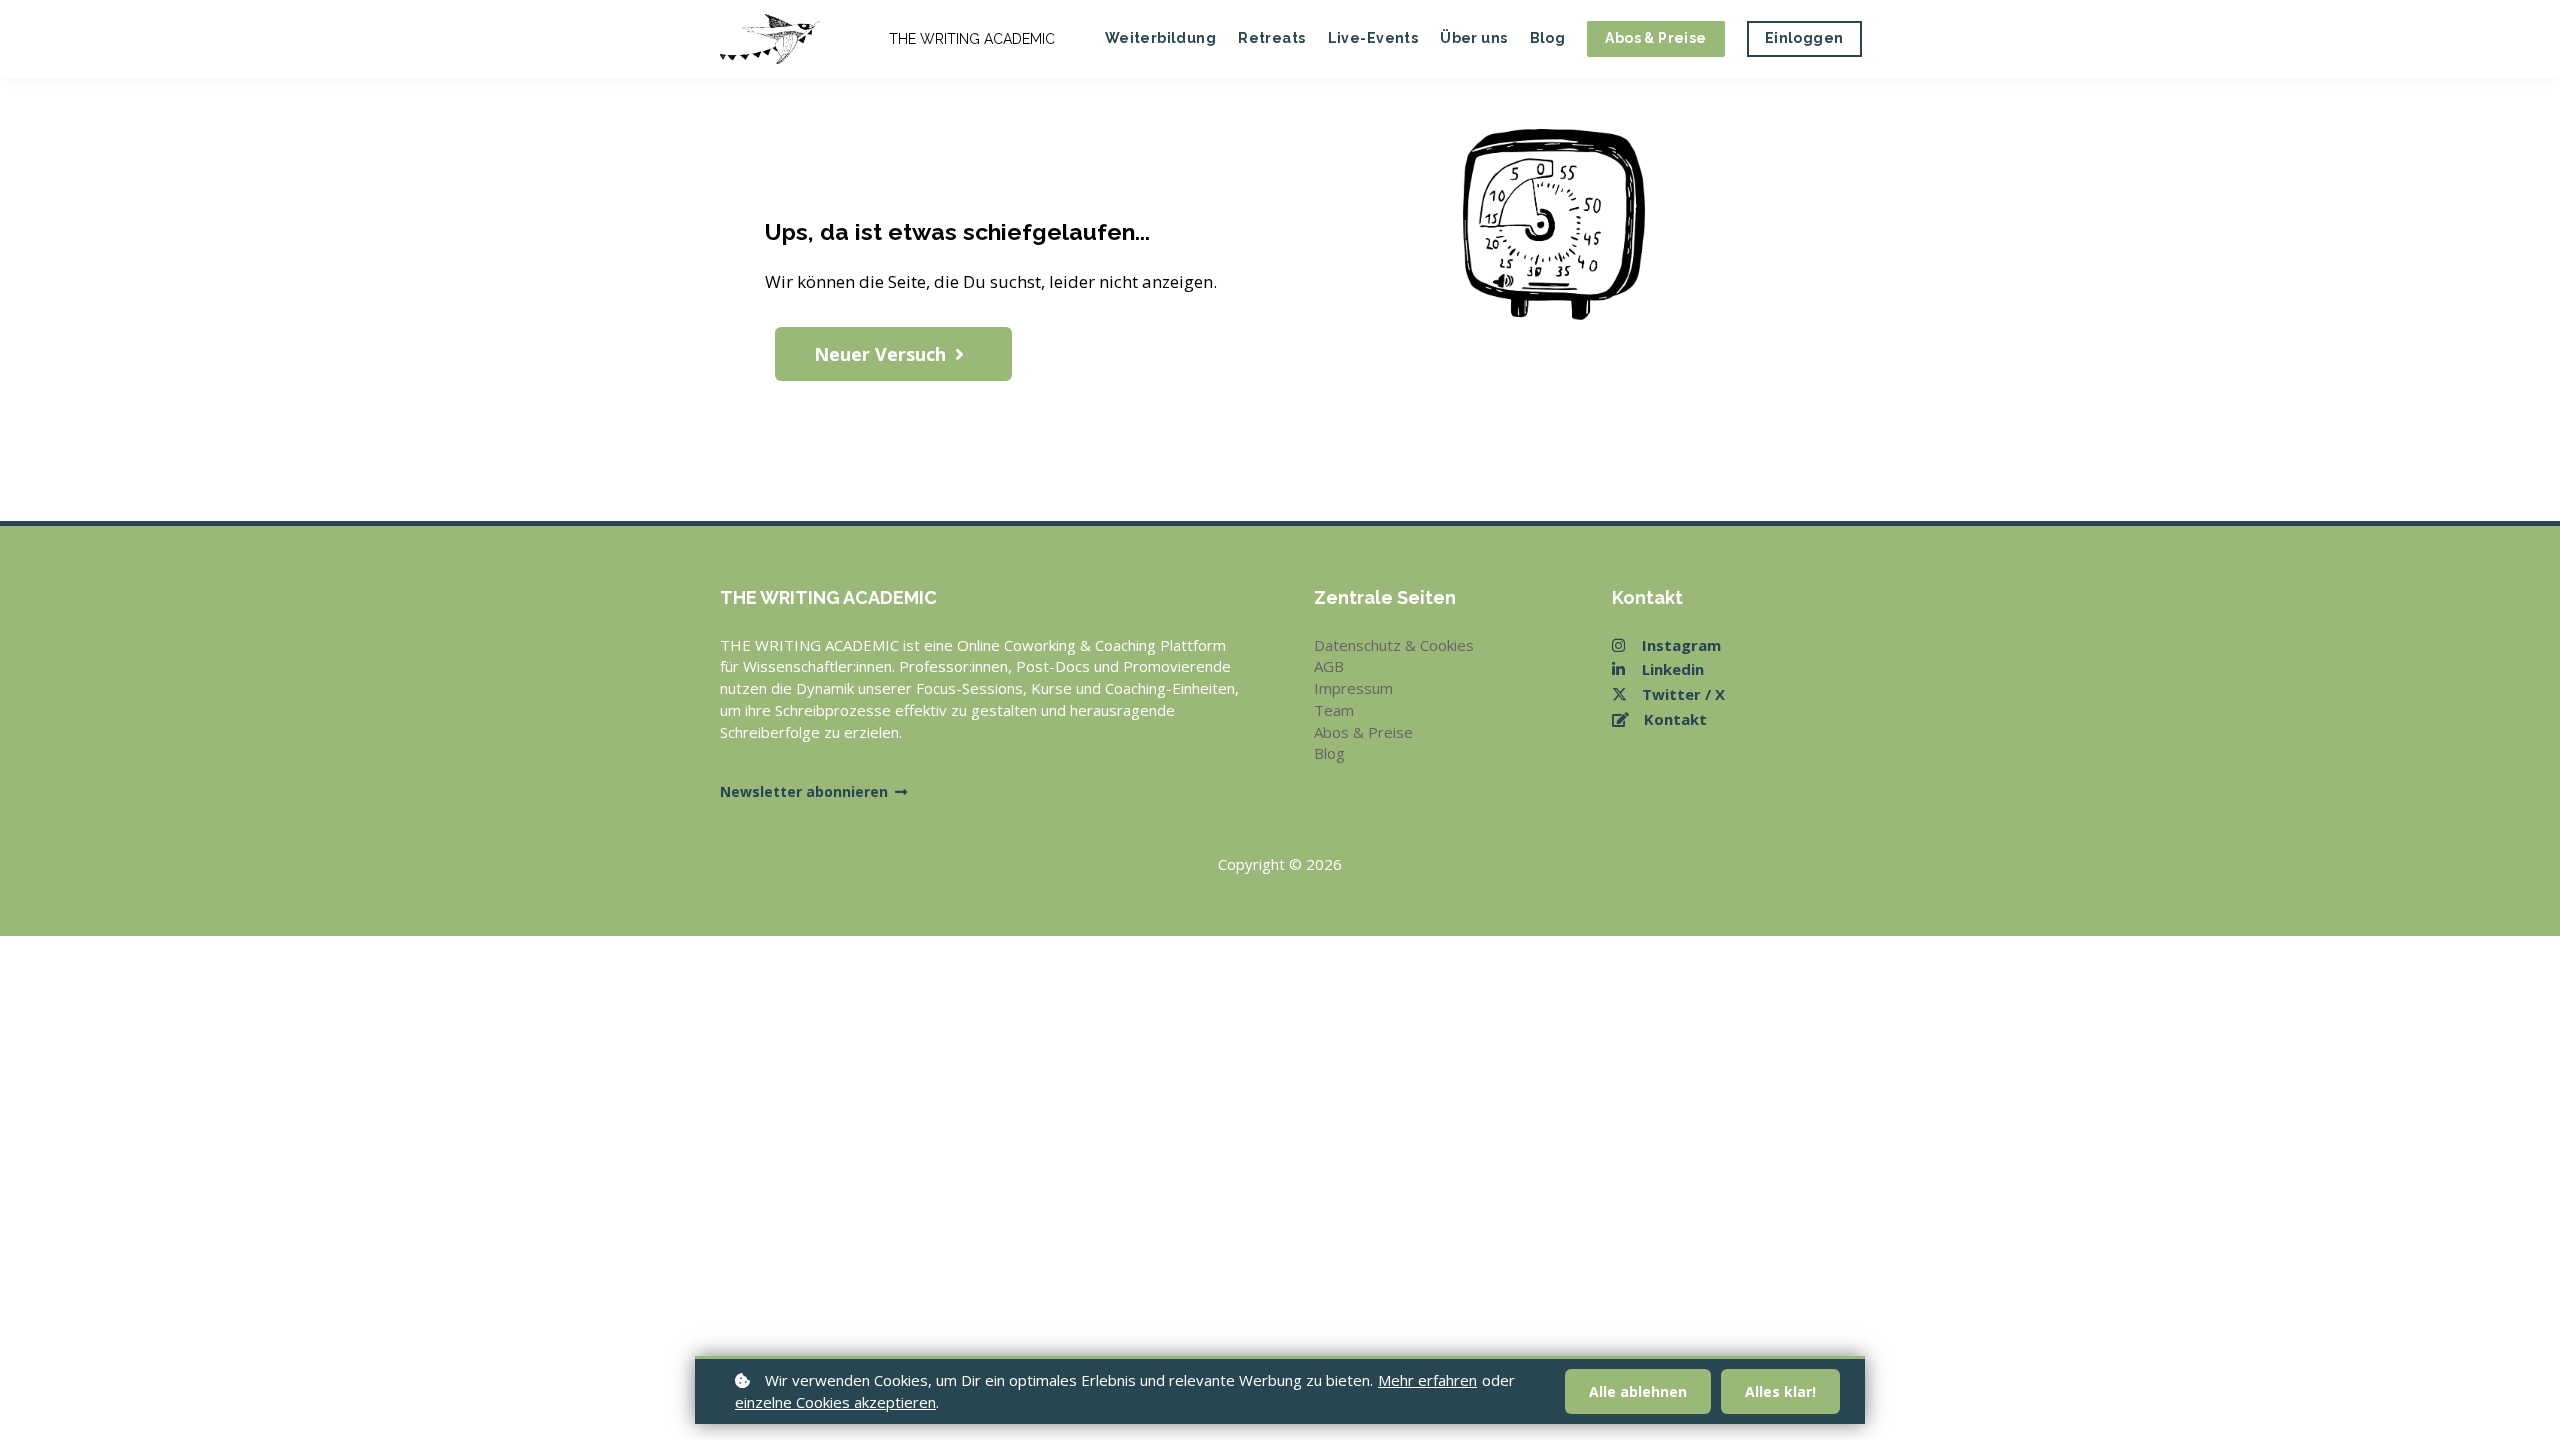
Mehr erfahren (1427, 1380)
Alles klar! (1780, 1391)
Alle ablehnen (1638, 1391)
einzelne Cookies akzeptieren (835, 1402)
